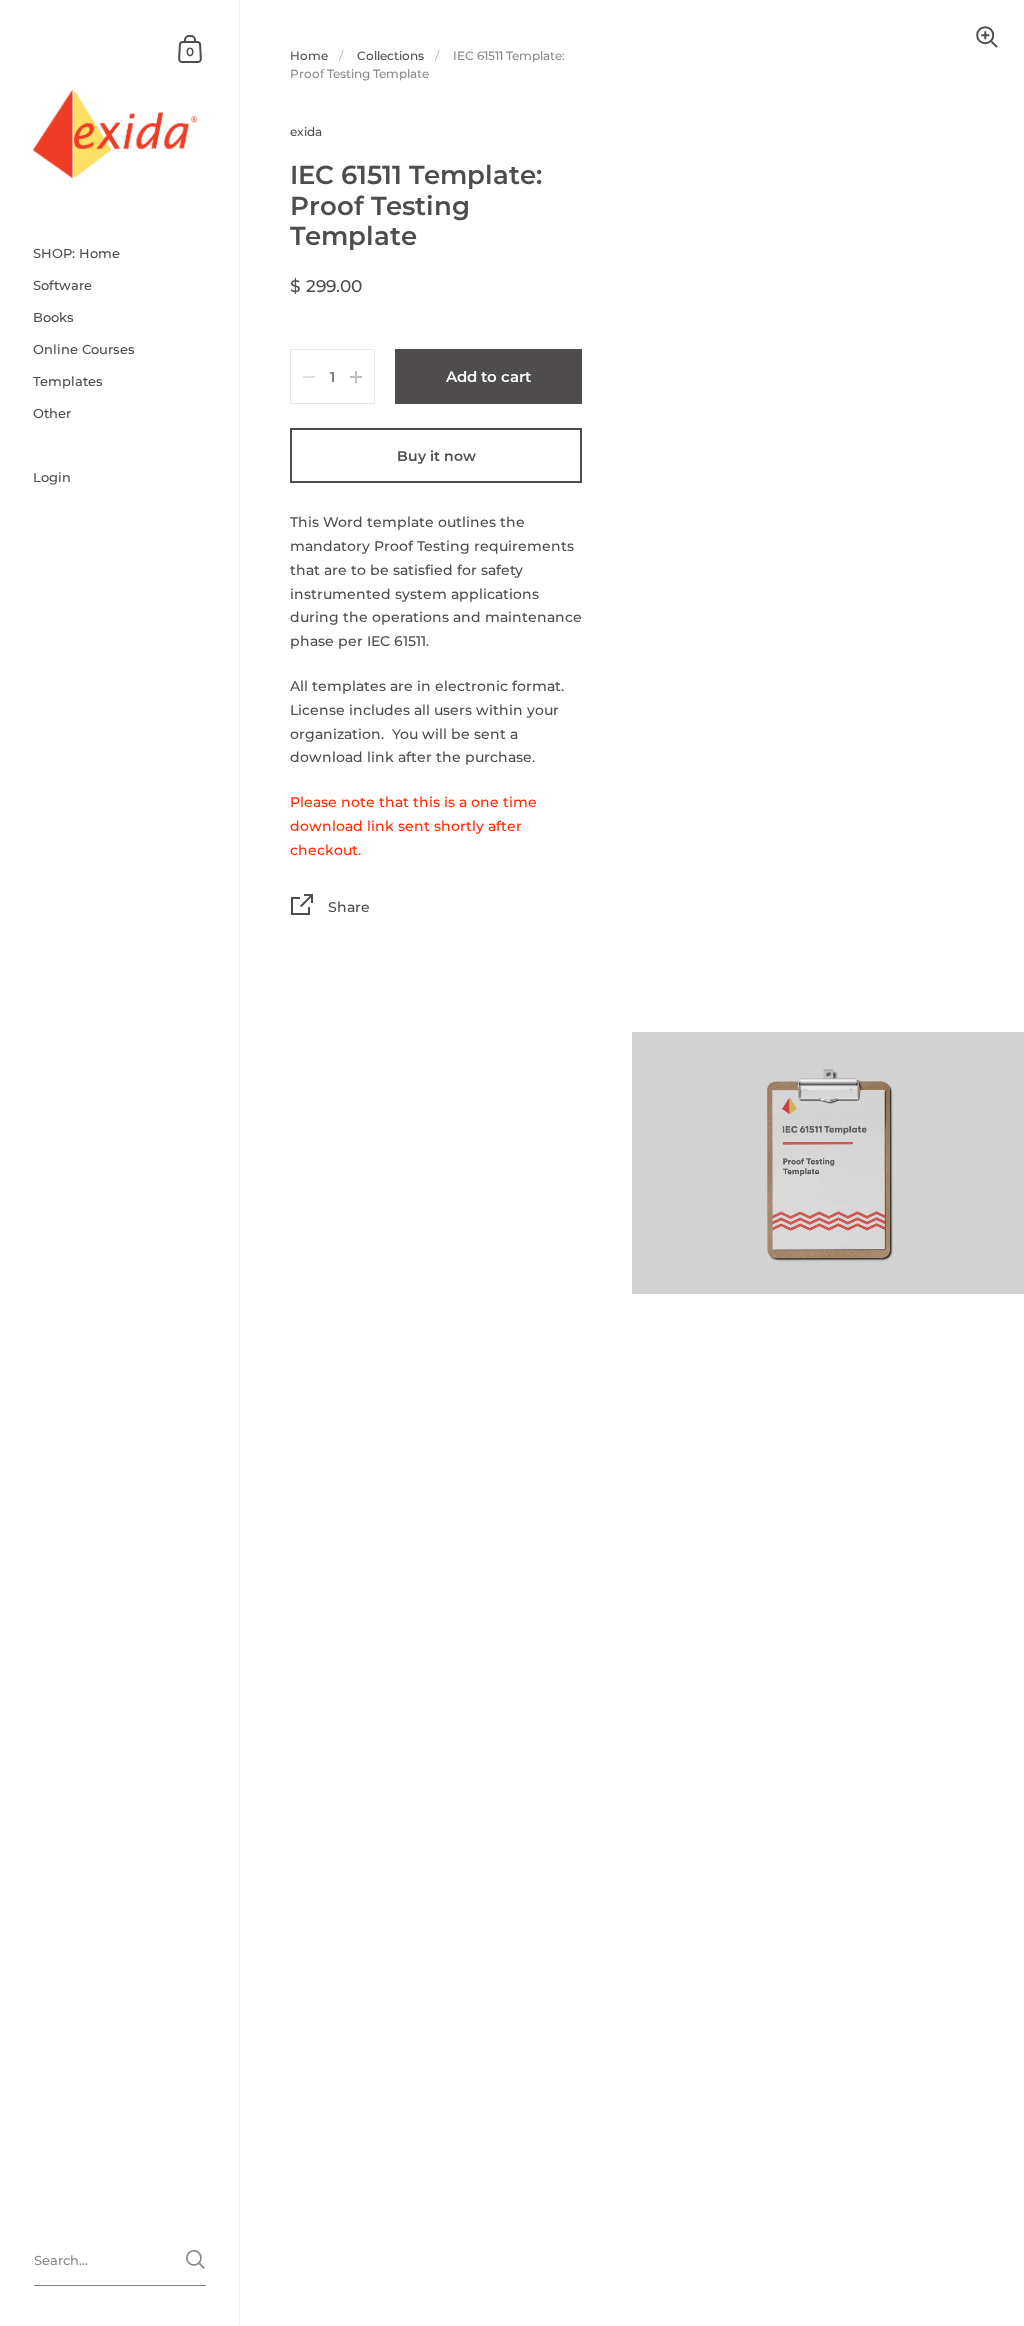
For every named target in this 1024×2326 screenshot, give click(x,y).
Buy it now (436, 456)
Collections (390, 55)
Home (309, 55)
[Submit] (195, 2259)
